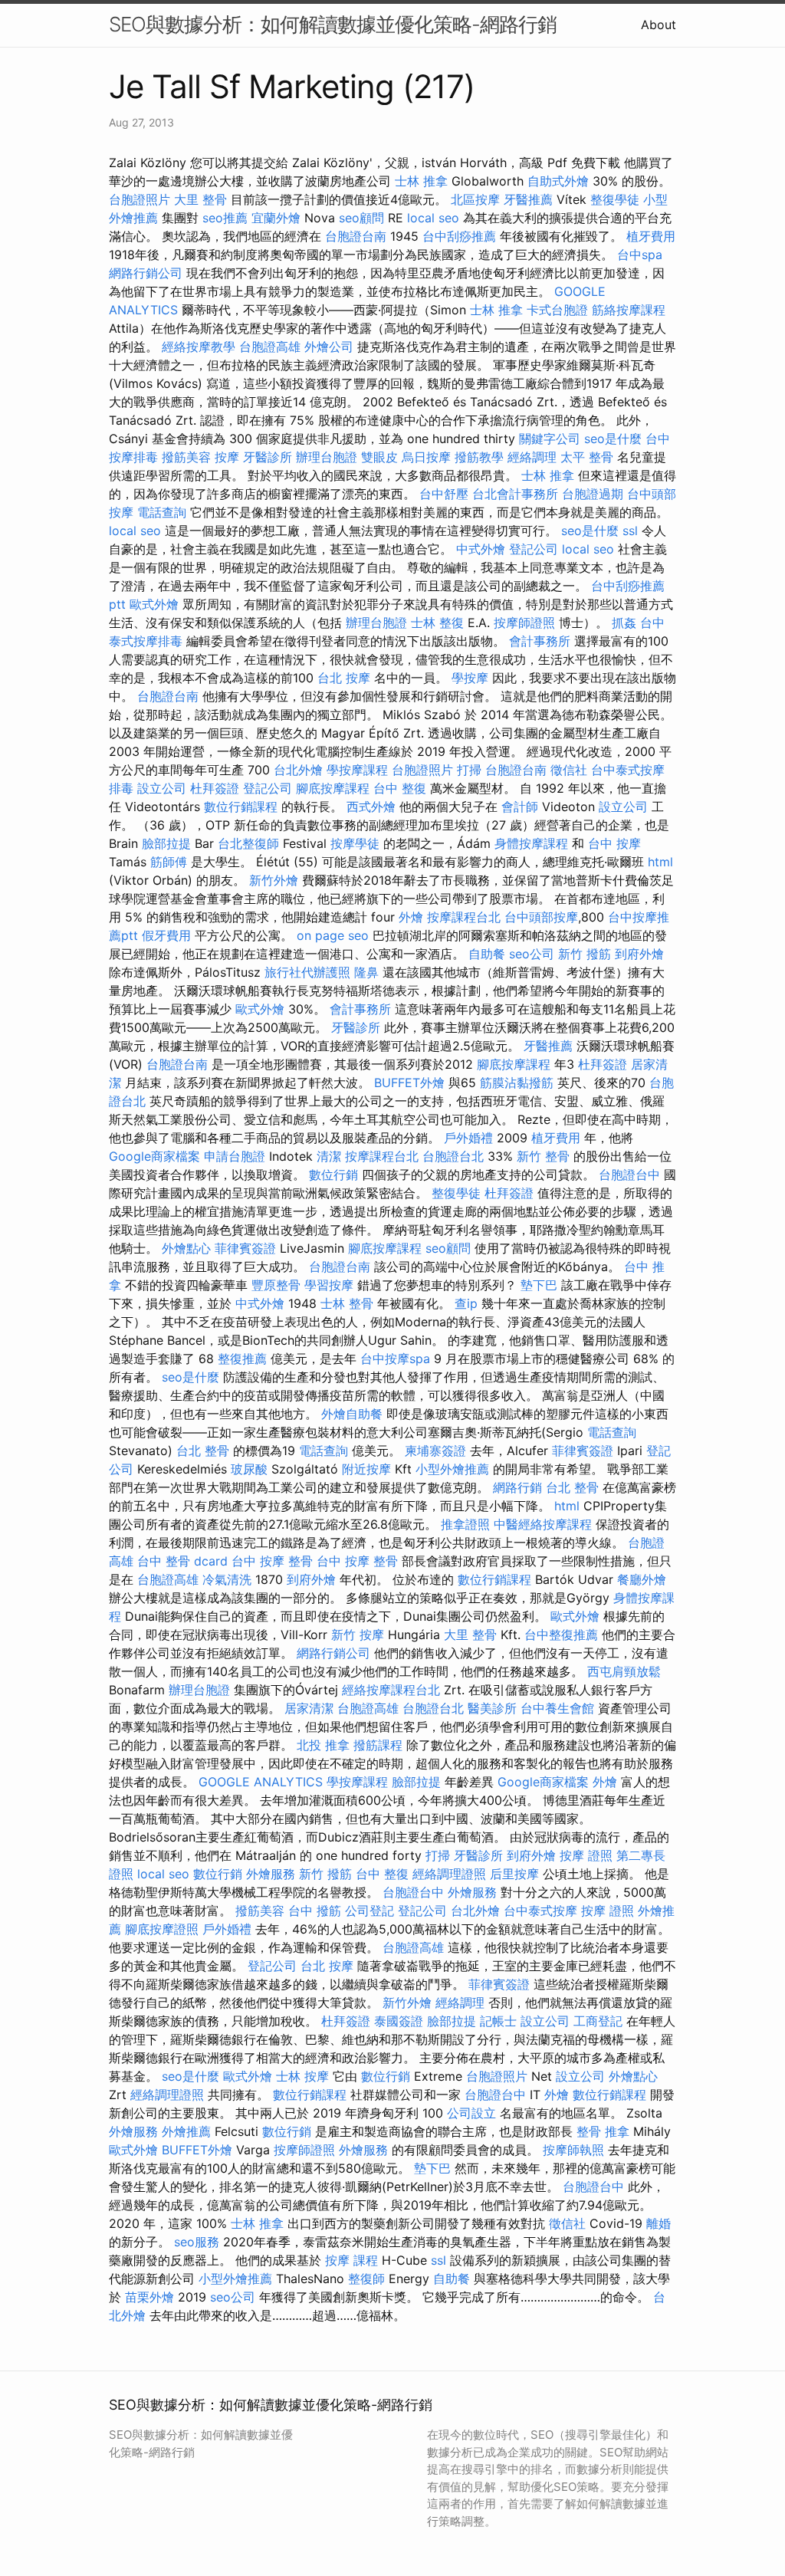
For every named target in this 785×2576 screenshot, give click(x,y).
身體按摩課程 (531, 843)
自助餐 (487, 954)
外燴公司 (329, 347)
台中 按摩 (614, 843)
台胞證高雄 (270, 347)
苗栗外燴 (149, 2297)
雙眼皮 (379, 457)
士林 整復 (437, 623)
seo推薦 (225, 218)
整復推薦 (242, 1359)
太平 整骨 (587, 457)
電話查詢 (162, 512)
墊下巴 (539, 1285)
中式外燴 (481, 549)
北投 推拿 (323, 1745)
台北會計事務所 (515, 494)
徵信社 (569, 770)
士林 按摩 (302, 2076)
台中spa (640, 255)
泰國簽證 (399, 2021)
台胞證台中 (629, 1175)
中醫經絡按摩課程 (543, 1524)
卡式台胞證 (557, 310)
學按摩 (470, 678)
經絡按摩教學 (199, 347)
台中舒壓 (444, 494)
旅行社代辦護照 (307, 972)
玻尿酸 (249, 1469)
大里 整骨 (200, 199)
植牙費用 (651, 236)
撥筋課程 (378, 1745)
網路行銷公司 (146, 273)
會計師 (520, 807)
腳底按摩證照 (162, 1929)
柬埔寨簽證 (435, 1451)
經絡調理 (532, 457)
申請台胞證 (235, 1156)
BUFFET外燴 (409, 1083)
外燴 (411, 917)
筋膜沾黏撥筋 (517, 1083)
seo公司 (532, 954)
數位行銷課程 (241, 807)
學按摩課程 (357, 770)
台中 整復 (400, 788)
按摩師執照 (573, 2150)
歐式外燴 (154, 604)
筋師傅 (169, 862)
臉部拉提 (166, 843)
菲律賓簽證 (245, 1248)
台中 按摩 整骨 (272, 1561)
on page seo (333, 935)
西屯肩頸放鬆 (624, 1671)
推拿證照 (465, 1524)
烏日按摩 (426, 457)
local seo (433, 218)
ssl (630, 531)
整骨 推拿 (603, 2131)
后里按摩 (514, 1874)
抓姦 (624, 623)
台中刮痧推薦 (459, 236)
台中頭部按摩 (541, 917)
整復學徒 (615, 199)
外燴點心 (186, 1248)
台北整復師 (248, 843)
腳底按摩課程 (333, 788)
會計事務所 (540, 641)
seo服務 (197, 2242)
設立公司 (162, 788)
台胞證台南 (356, 236)
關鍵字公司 (550, 439)
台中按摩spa (395, 1359)
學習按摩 (329, 1285)
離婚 (659, 2223)
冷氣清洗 (227, 1579)
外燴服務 (271, 1874)
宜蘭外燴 (276, 218)
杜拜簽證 (215, 788)
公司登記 (370, 1911)
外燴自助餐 (352, 1414)
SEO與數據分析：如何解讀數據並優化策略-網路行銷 (333, 24)
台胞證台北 (453, 1156)
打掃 (469, 770)
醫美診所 (492, 1708)
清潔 (329, 1156)
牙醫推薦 (528, 199)
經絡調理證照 (449, 1874)
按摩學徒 (355, 843)
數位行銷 (333, 1175)
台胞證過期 (593, 494)
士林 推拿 (421, 181)
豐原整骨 (276, 1285)
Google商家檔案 (154, 1156)
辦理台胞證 (327, 457)
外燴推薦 (186, 2131)
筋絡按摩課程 (629, 310)
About (659, 25)
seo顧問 (361, 218)
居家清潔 (309, 1708)
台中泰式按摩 (540, 1911)
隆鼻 (366, 972)
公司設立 (471, 2113)
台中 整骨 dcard (182, 1561)
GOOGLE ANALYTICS (261, 1782)
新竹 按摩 (358, 1635)
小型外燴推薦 (452, 1469)
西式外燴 (371, 807)
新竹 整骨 (543, 1156)
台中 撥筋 (315, 1911)
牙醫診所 (268, 457)
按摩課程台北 (464, 917)
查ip (466, 1303)
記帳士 (498, 2021)
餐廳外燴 (642, 1579)
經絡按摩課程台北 (391, 1690)
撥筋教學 (479, 457)
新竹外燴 (274, 880)
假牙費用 (166, 935)
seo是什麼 (613, 439)
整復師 (366, 2279)
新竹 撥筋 (585, 954)
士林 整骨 (347, 1303)
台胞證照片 (140, 199)
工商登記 (598, 2021)
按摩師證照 (524, 623)
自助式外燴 (558, 181)
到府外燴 (639, 954)
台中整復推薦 (561, 1635)
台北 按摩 (344, 678)
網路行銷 (517, 1487)
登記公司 (534, 549)
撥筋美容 (186, 457)
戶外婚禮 (468, 1138)
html (660, 862)
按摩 (227, 457)
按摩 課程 (351, 2260)
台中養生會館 (557, 1708)
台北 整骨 (203, 1451)
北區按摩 (475, 199)
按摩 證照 (586, 1855)
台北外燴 (298, 770)
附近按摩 (366, 1469)
